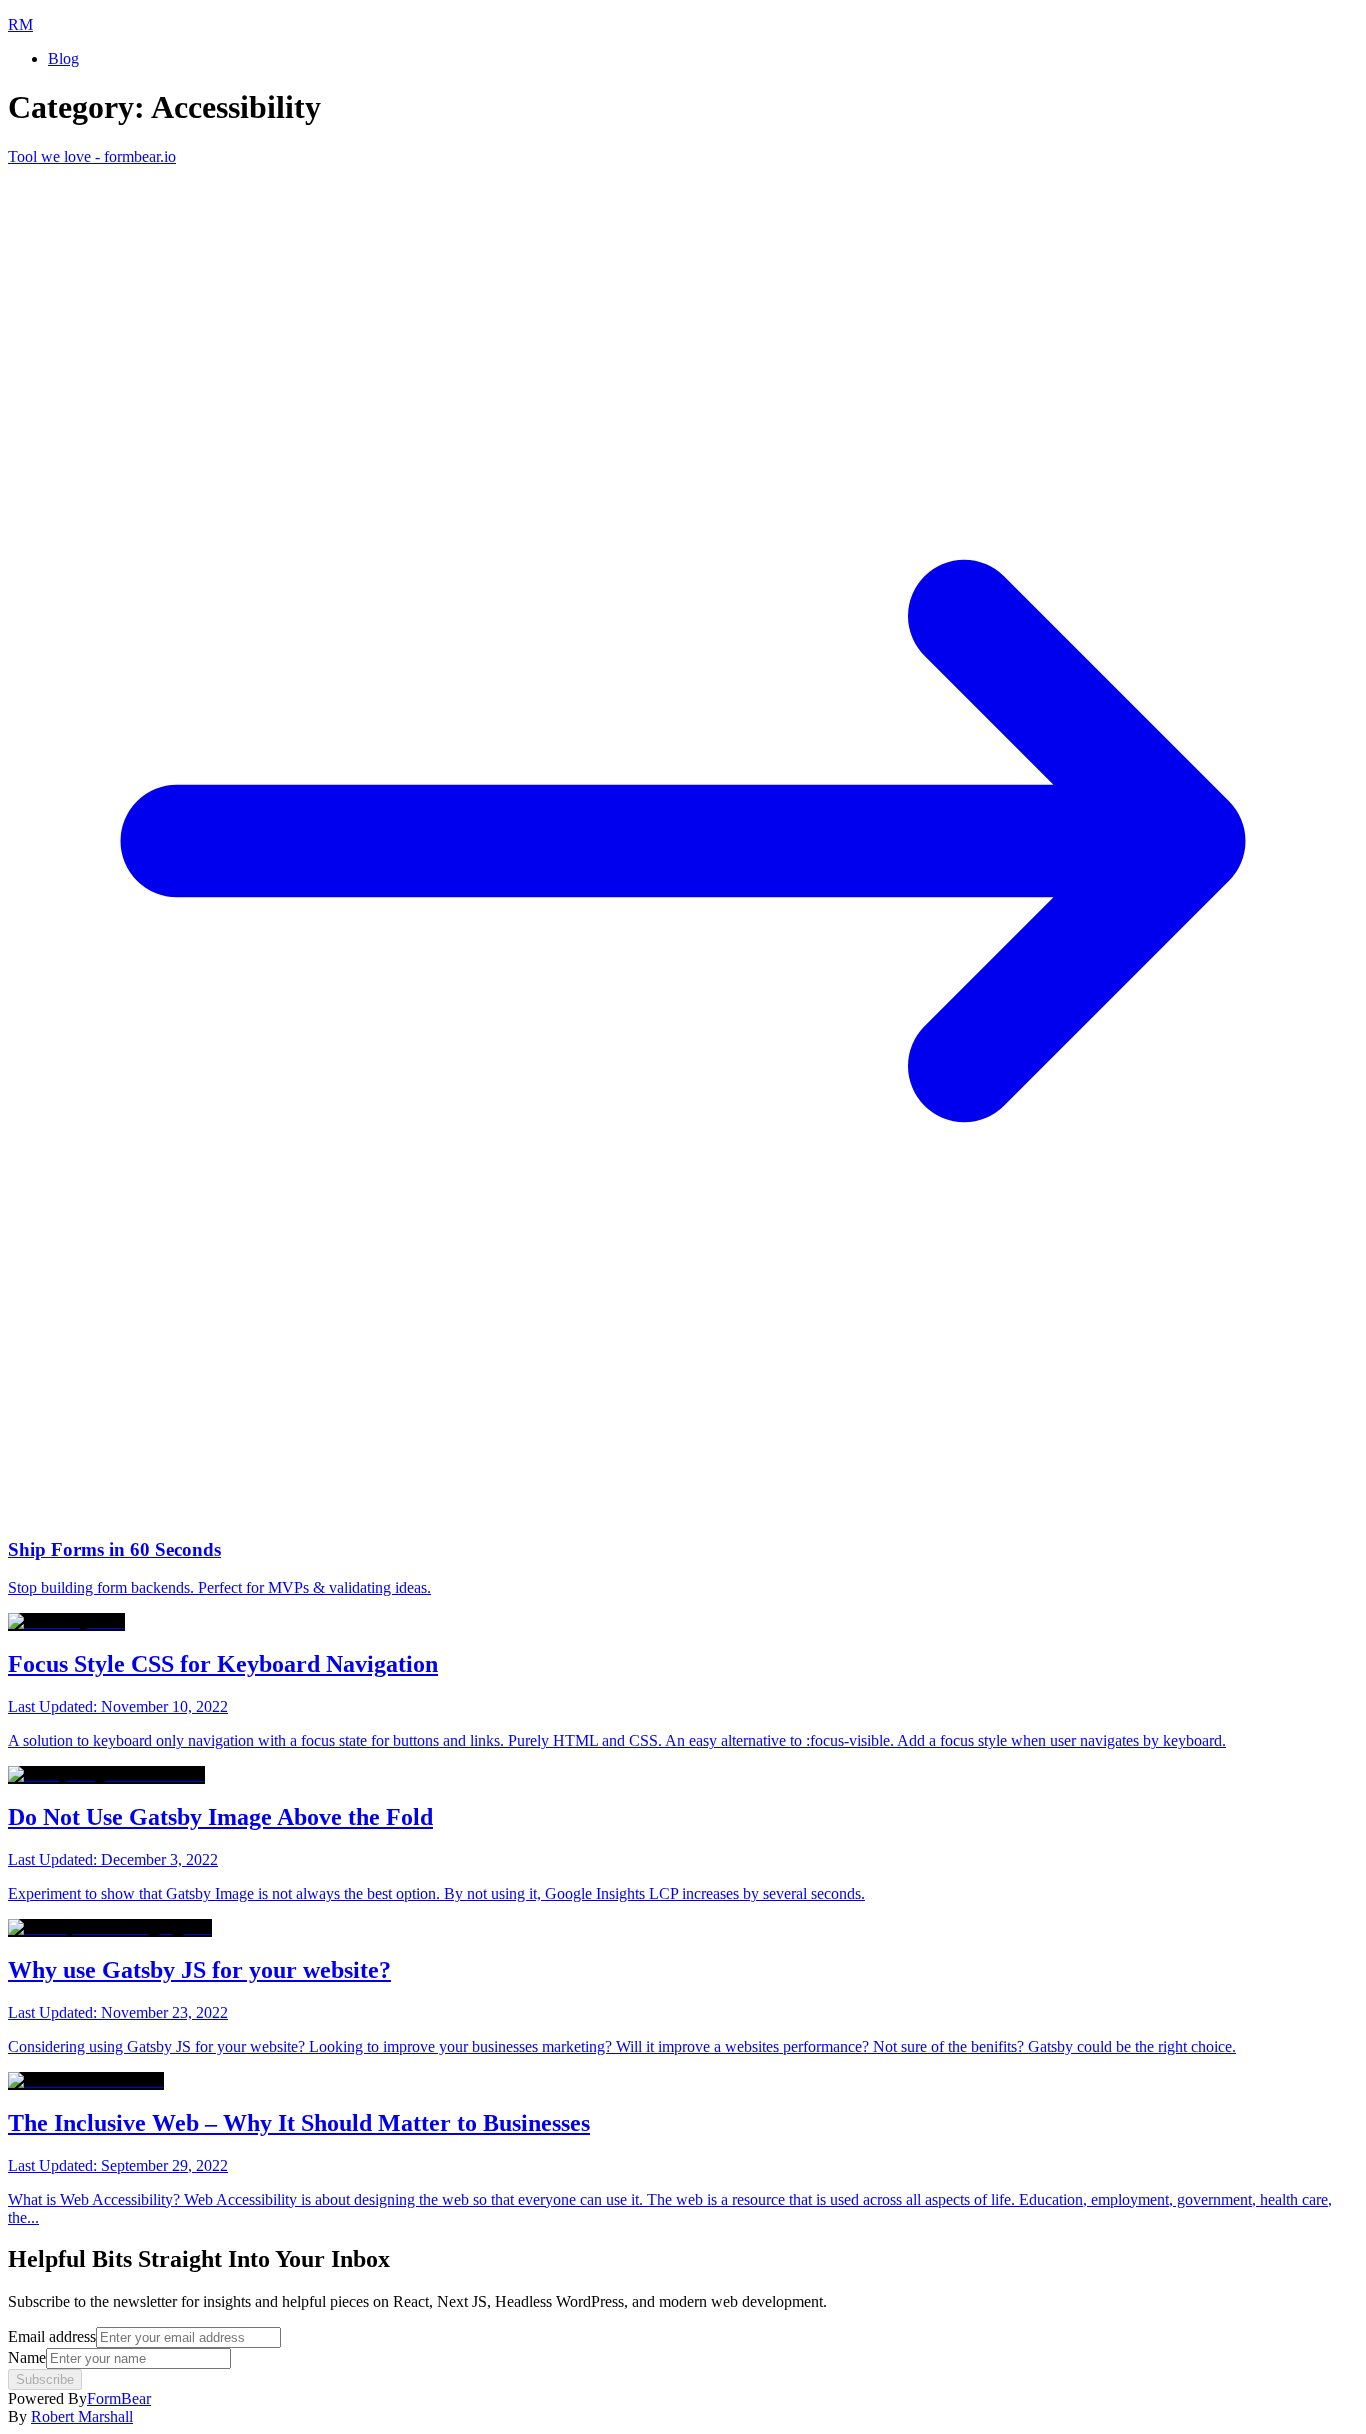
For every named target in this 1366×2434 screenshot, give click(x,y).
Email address (52, 2336)
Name (27, 2357)
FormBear (119, 2398)
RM (20, 24)
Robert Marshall (82, 2416)
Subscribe (45, 2379)
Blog (63, 58)
